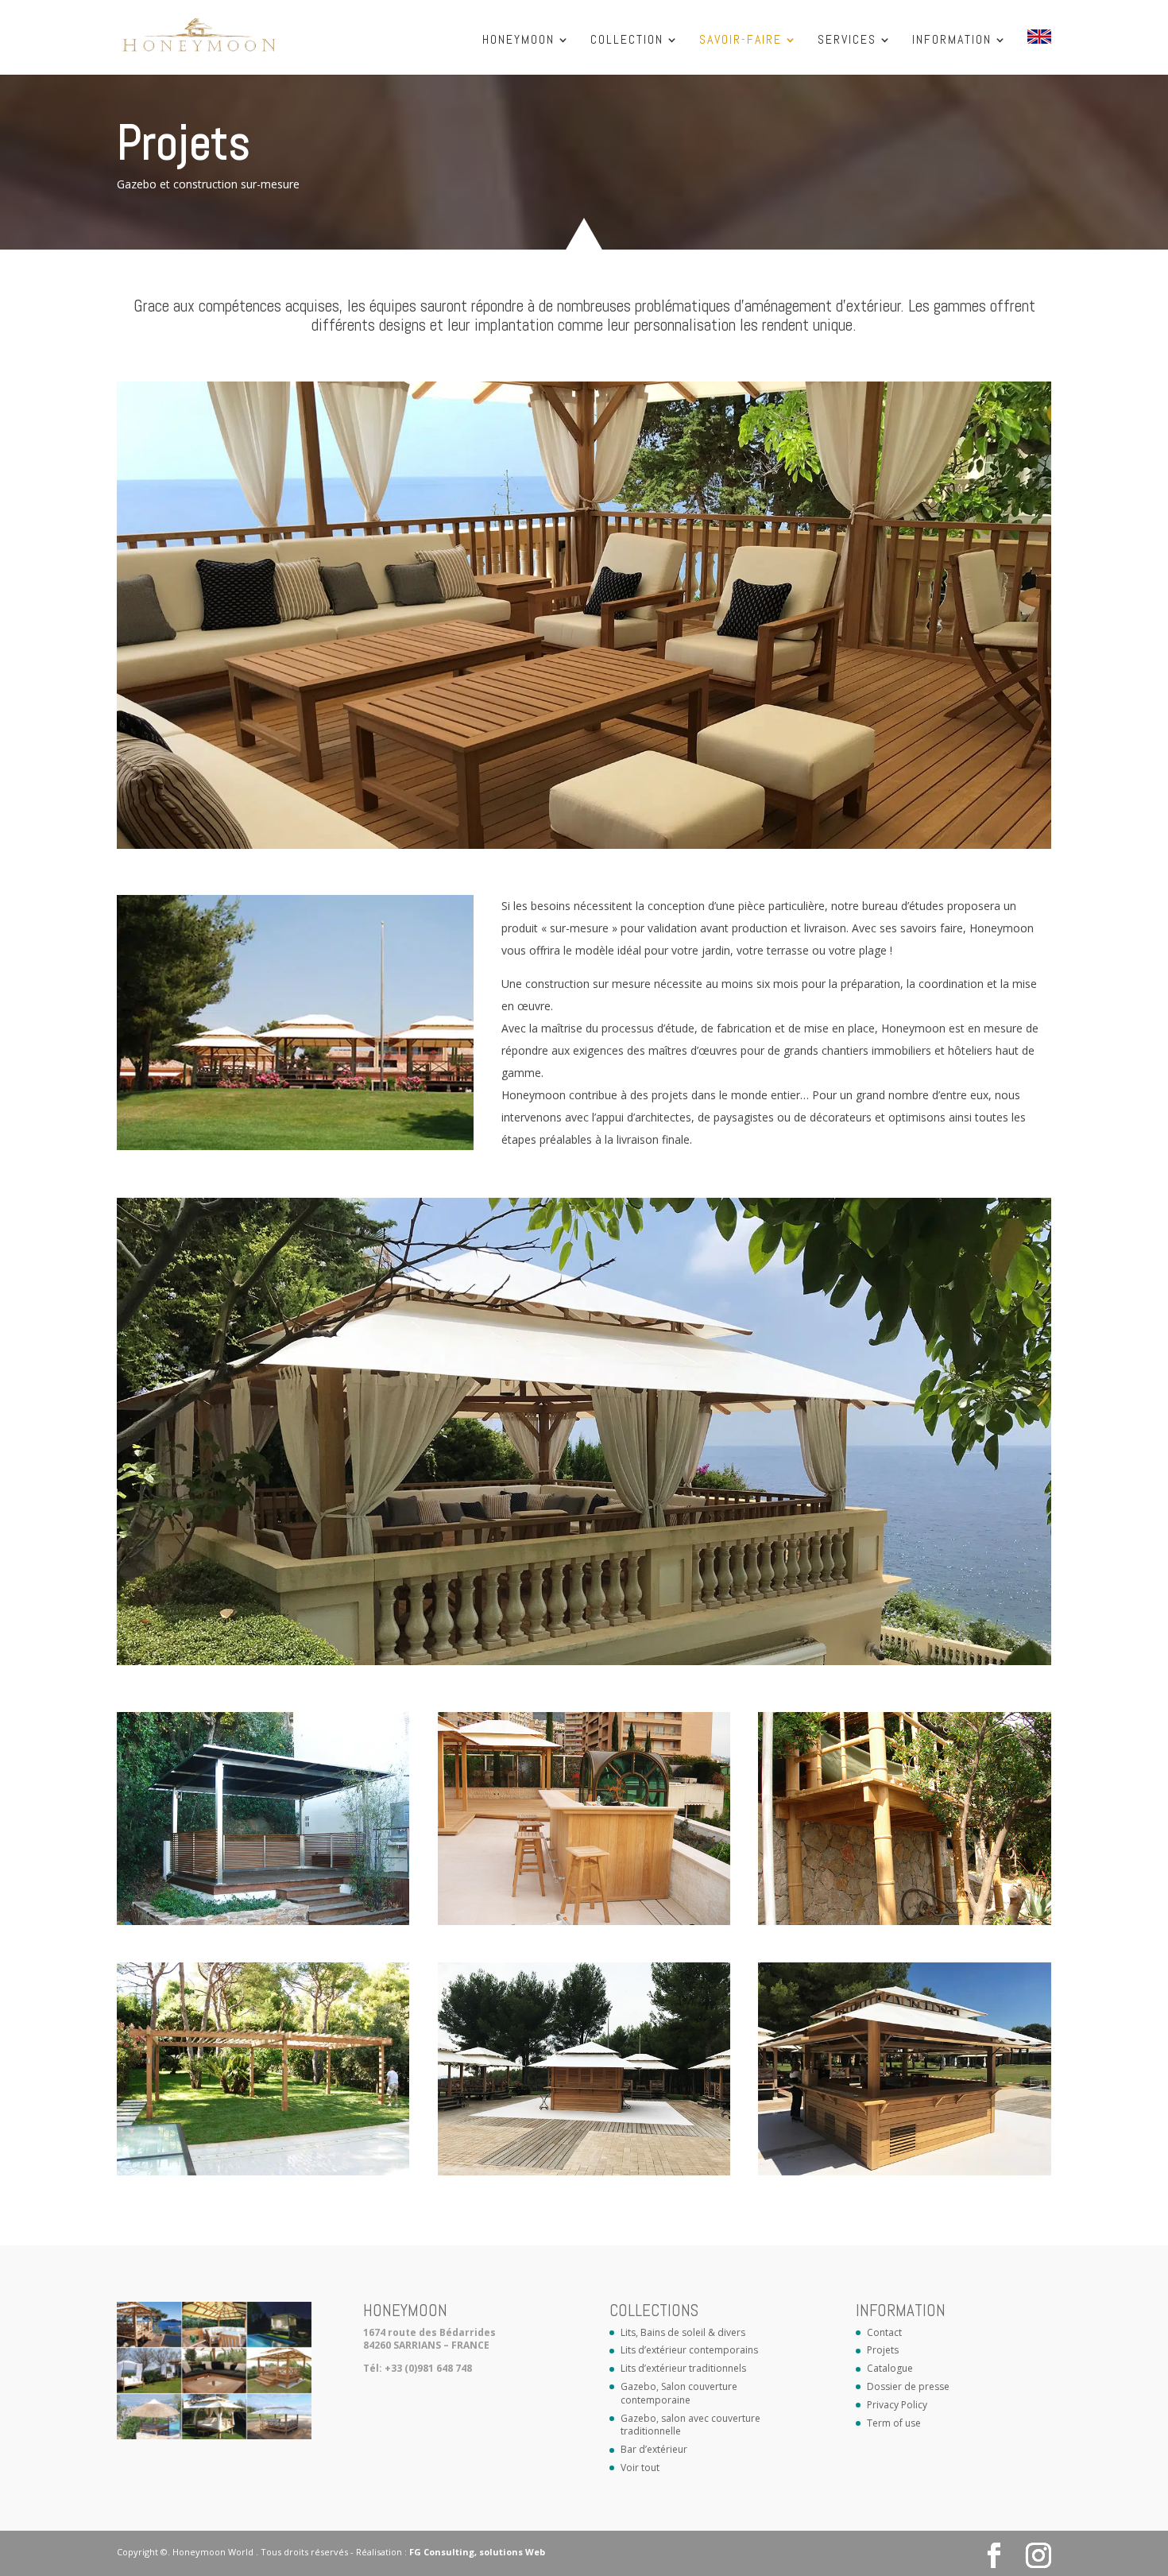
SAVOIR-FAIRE (741, 41)
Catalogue (890, 2368)
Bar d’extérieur (654, 2449)
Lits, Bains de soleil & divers (683, 2332)
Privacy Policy (897, 2405)
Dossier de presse (908, 2386)
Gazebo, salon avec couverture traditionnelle (690, 2425)
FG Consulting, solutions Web (477, 2552)
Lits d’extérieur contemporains (689, 2350)
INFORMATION (952, 41)
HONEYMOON (518, 41)
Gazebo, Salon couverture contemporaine (679, 2393)
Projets (883, 2350)
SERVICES (847, 41)
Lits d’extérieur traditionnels (683, 2368)
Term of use (894, 2423)
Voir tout (640, 2468)
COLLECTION (627, 41)
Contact (884, 2332)
